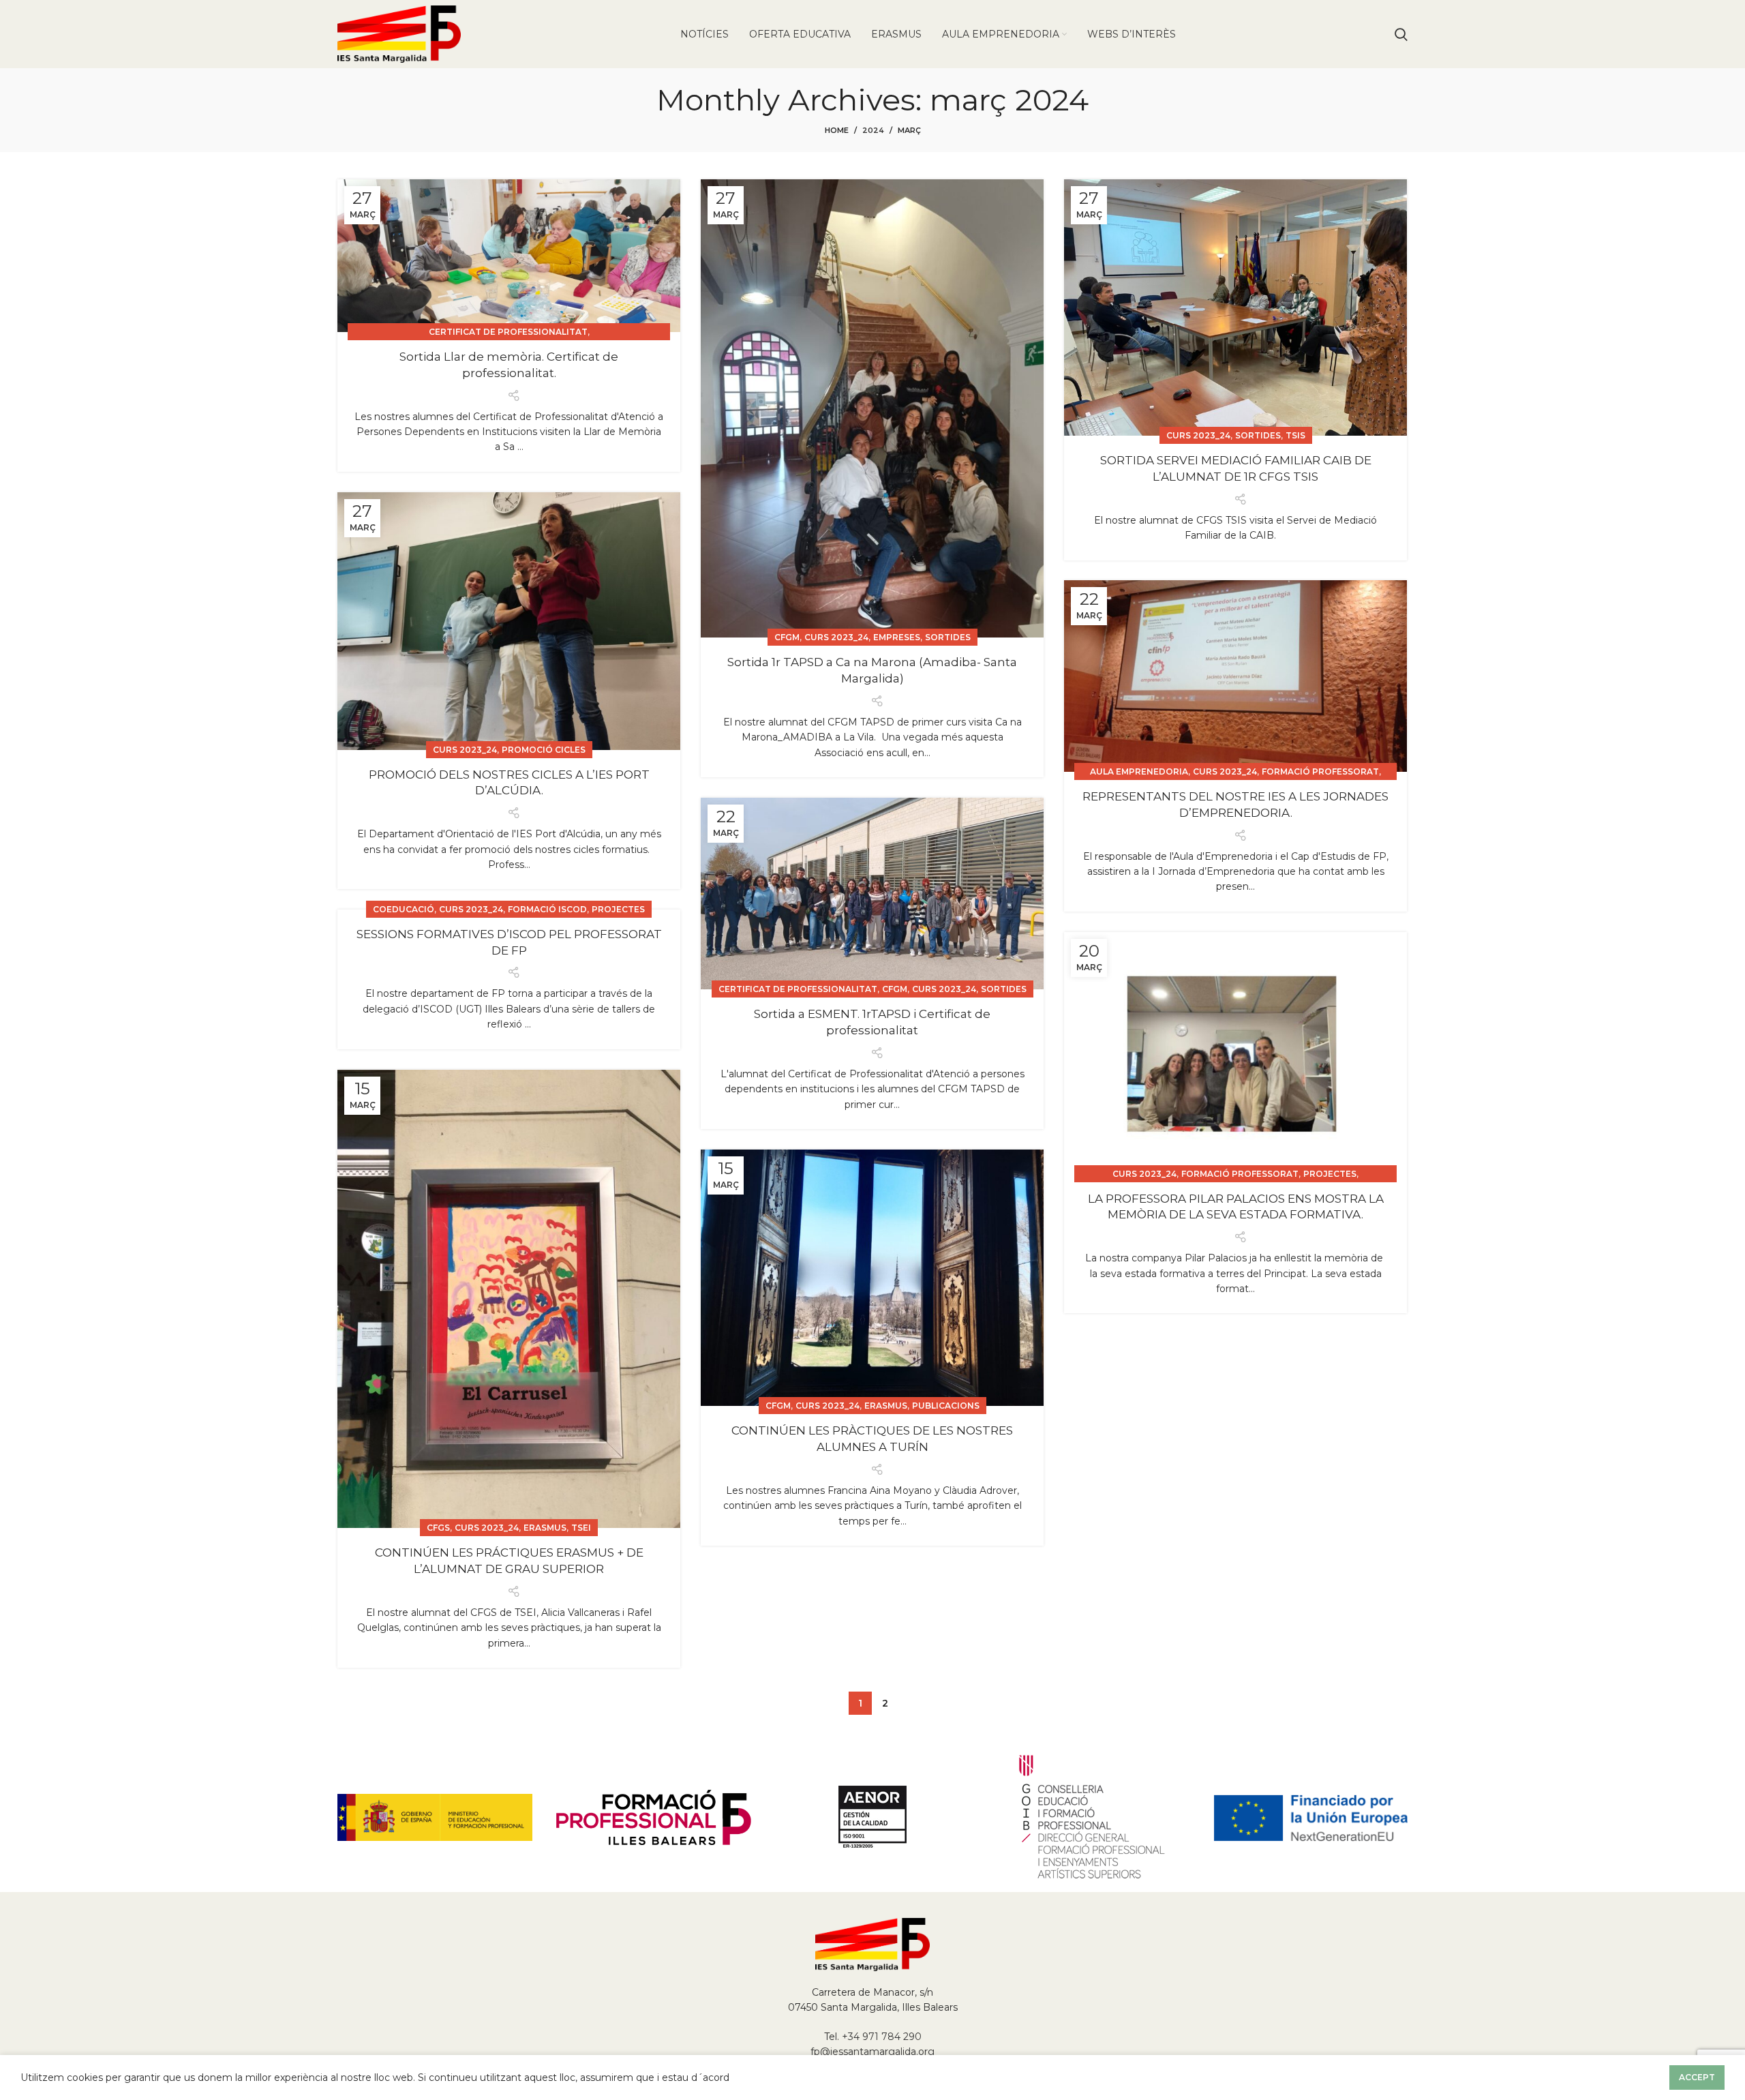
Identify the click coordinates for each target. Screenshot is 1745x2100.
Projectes (618, 909)
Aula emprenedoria (1139, 771)
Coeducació (404, 909)
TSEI (581, 1528)
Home (837, 130)
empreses (897, 637)
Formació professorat (1320, 771)
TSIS (1295, 435)
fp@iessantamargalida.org (872, 2052)
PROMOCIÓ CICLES (544, 750)
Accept (1697, 2077)
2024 (873, 130)
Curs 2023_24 (836, 637)
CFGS (438, 1528)
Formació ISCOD (547, 909)
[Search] (1401, 34)
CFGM (787, 637)
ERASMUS (545, 1528)
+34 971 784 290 (882, 2037)
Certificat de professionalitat (508, 332)
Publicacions (946, 1406)
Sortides (948, 637)
